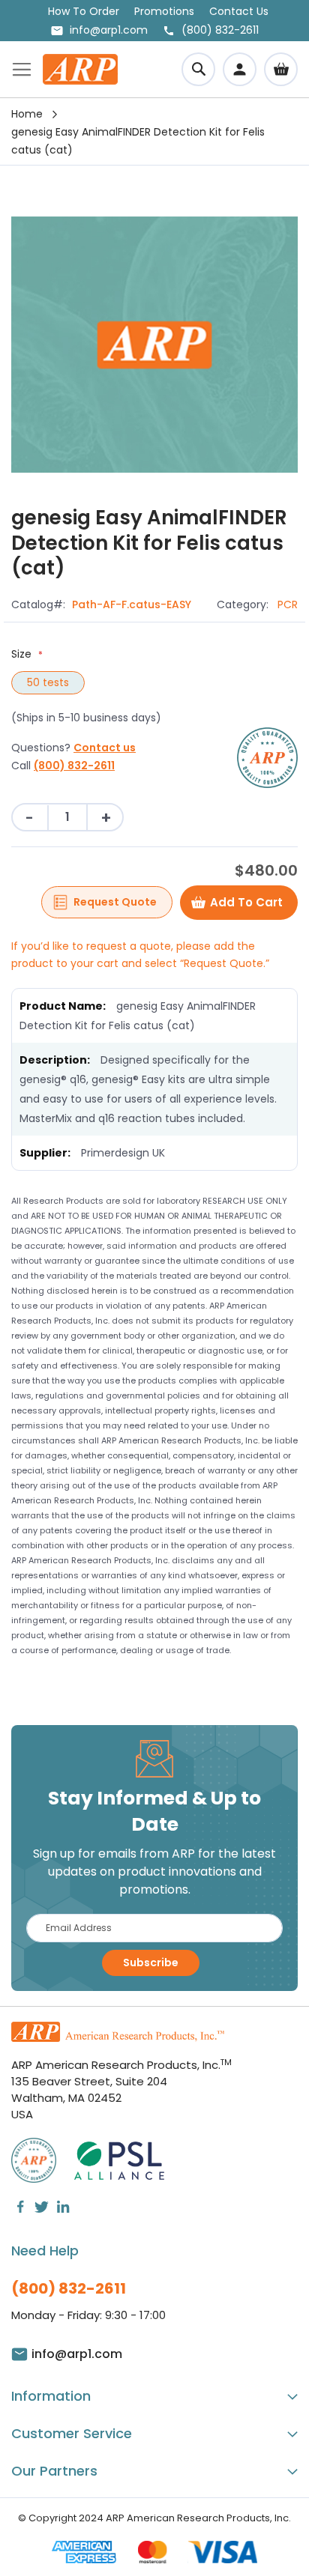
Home (27, 114)
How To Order (84, 11)
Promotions (164, 11)
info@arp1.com (109, 30)
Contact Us (239, 11)
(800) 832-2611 (74, 766)
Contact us (105, 748)
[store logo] (80, 69)
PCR (288, 604)
